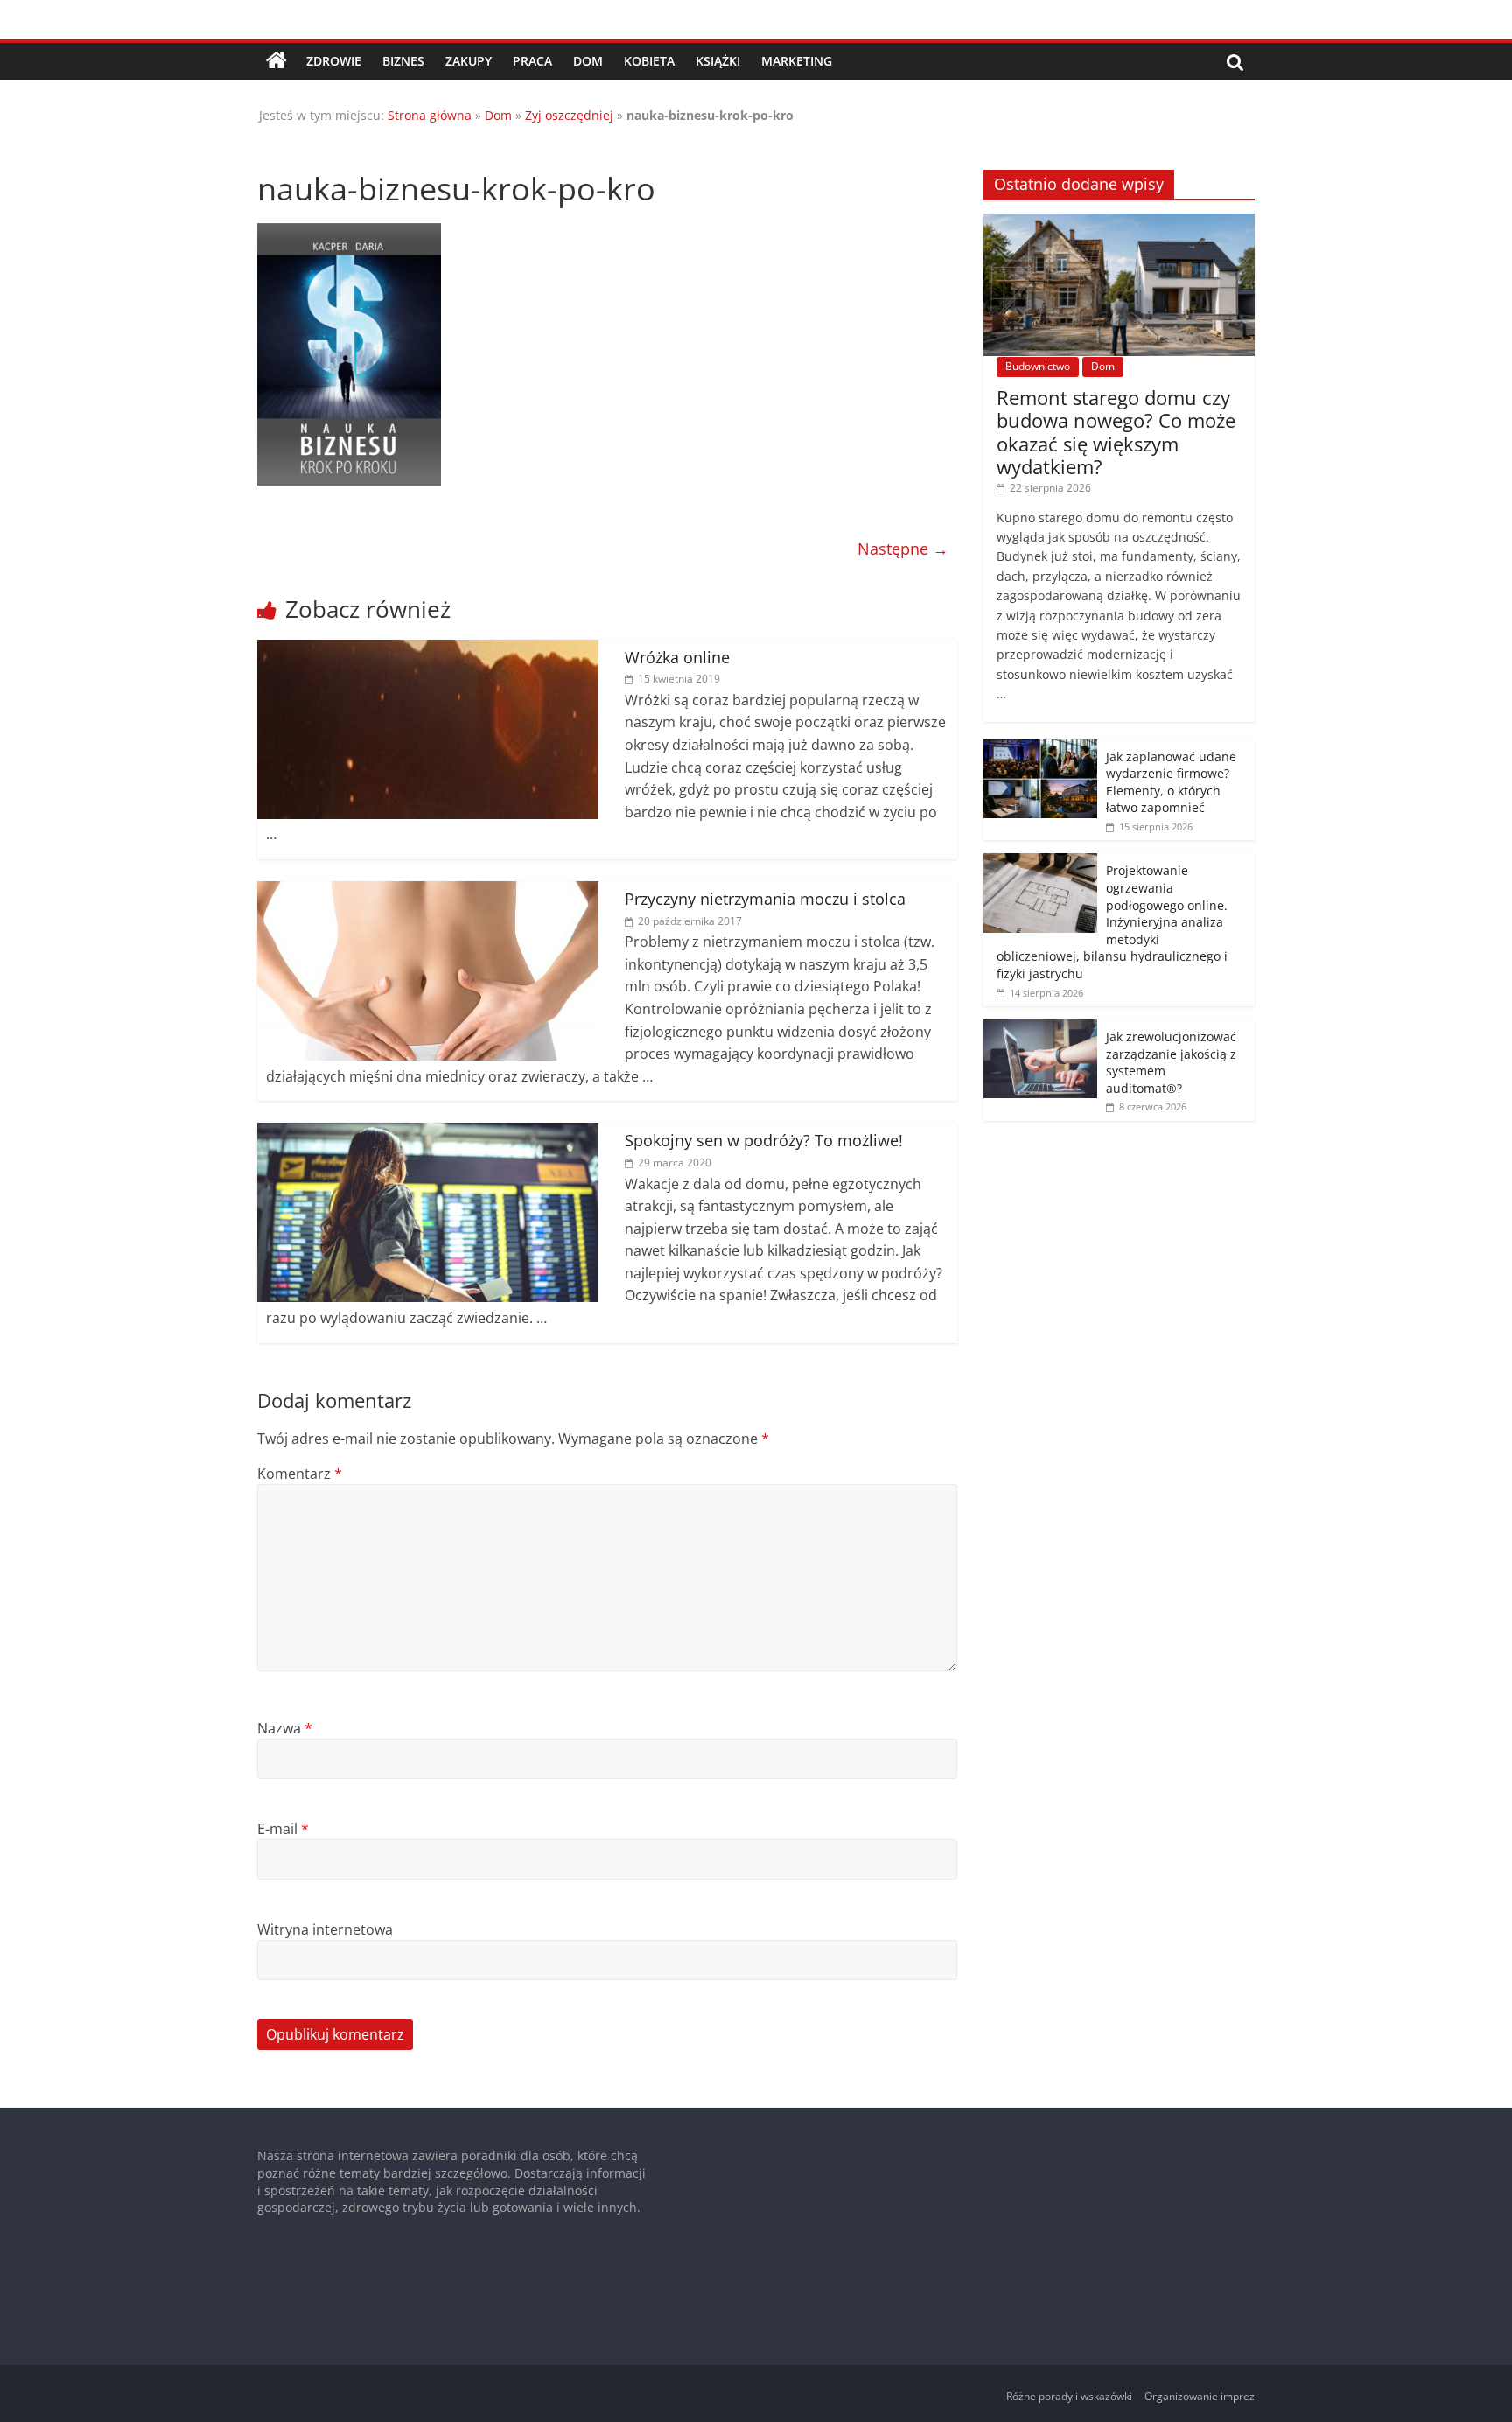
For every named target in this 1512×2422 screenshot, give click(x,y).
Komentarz (300, 1473)
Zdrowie (334, 61)
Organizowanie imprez (1200, 2396)
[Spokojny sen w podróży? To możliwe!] (428, 1133)
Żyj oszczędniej (569, 115)
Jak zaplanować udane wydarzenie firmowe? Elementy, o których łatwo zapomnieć (1171, 782)
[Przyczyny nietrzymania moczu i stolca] (428, 892)
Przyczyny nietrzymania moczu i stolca (765, 899)
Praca (532, 61)
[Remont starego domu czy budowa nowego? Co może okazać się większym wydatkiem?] (1119, 223)
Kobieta (649, 61)
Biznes (403, 61)
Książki (718, 61)
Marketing (797, 61)
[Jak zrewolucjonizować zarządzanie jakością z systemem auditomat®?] (1040, 1029)
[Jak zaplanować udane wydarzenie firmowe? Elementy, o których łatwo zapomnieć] (1040, 749)
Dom (588, 61)
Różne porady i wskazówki (1069, 2396)
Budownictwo (1038, 366)
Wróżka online (677, 657)
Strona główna (430, 115)
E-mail (283, 1829)
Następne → (903, 549)
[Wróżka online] (428, 650)
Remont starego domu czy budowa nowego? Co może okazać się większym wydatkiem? (1116, 432)
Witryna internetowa (325, 1929)
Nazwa (285, 1728)
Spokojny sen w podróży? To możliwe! (764, 1140)
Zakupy (469, 61)
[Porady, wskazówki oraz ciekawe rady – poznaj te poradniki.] (276, 61)
